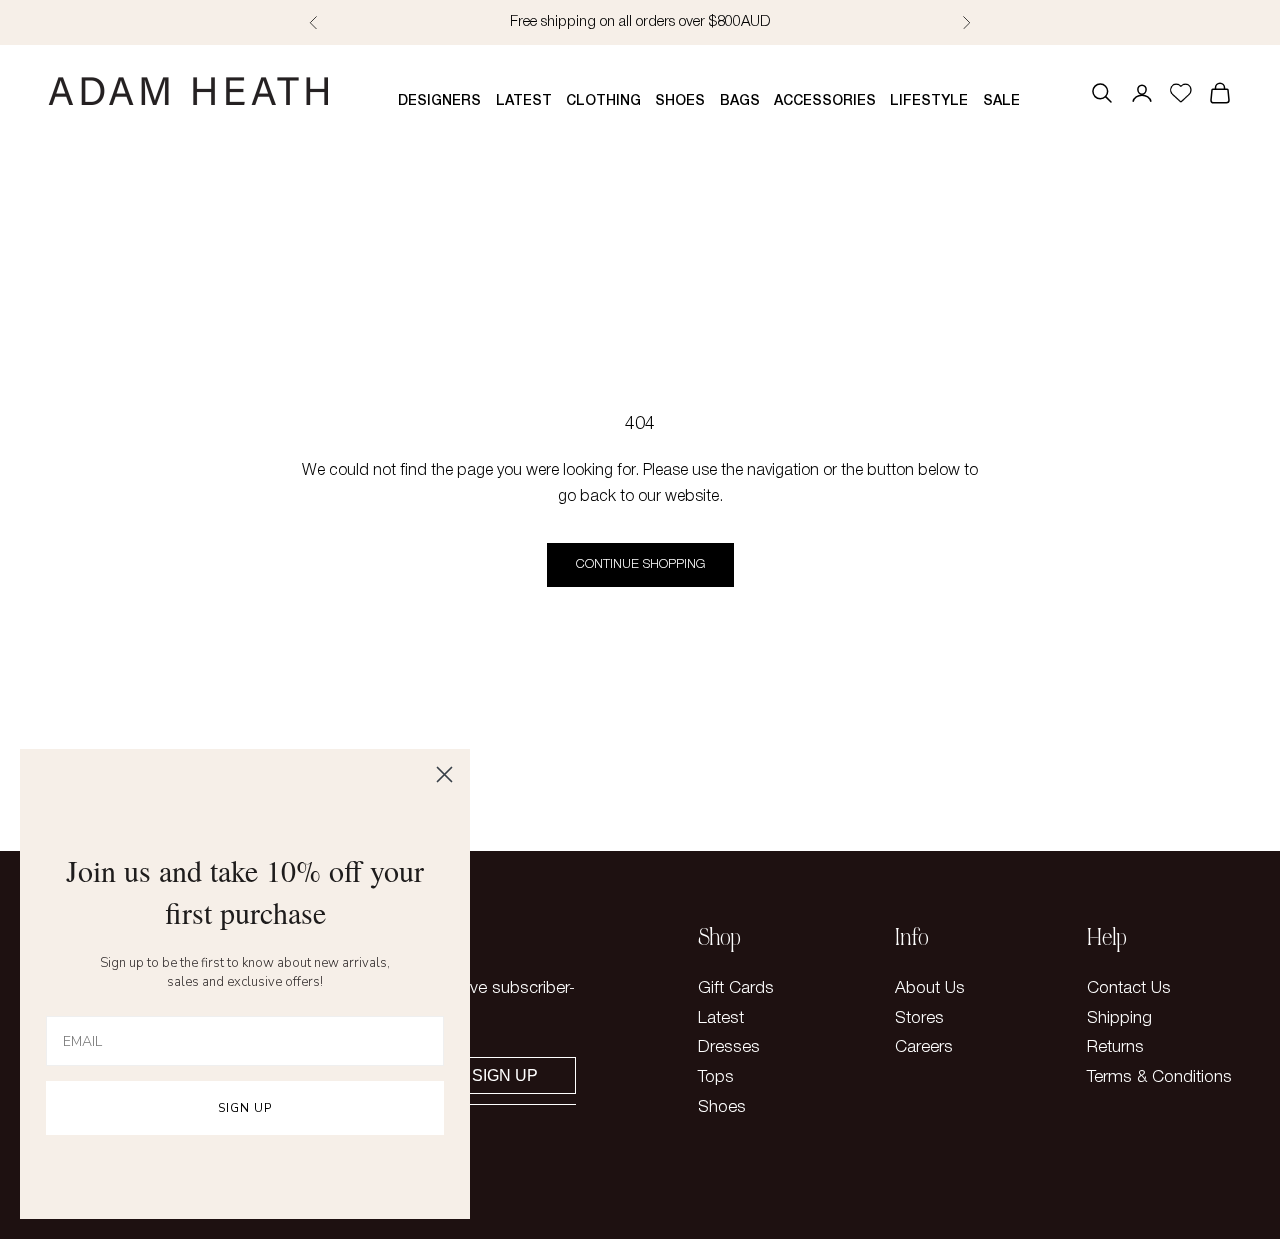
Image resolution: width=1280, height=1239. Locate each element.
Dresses (729, 1047)
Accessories (825, 101)
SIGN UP (245, 1108)
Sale (1001, 101)
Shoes (680, 101)
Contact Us (1129, 988)
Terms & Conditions (1159, 1077)
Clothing (603, 101)
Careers (924, 1047)
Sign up (505, 1075)
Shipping (1119, 1018)
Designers (439, 101)
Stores (919, 1018)
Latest (524, 101)
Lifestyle (929, 101)
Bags (740, 101)
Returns (1115, 1047)
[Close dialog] (444, 774)
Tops (716, 1077)
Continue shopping (640, 564)
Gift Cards (736, 988)
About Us (930, 988)
